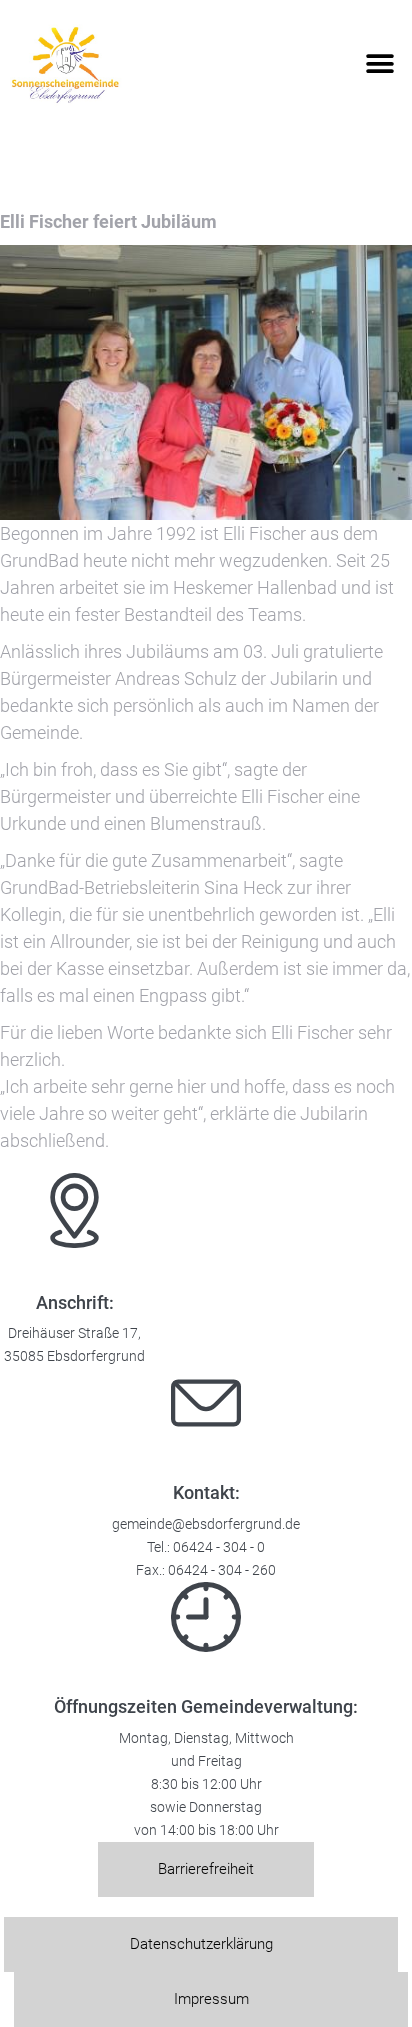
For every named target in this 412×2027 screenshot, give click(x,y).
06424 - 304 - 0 (219, 1547)
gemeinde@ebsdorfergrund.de (206, 1524)
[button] (379, 64)
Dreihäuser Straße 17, (74, 1333)
